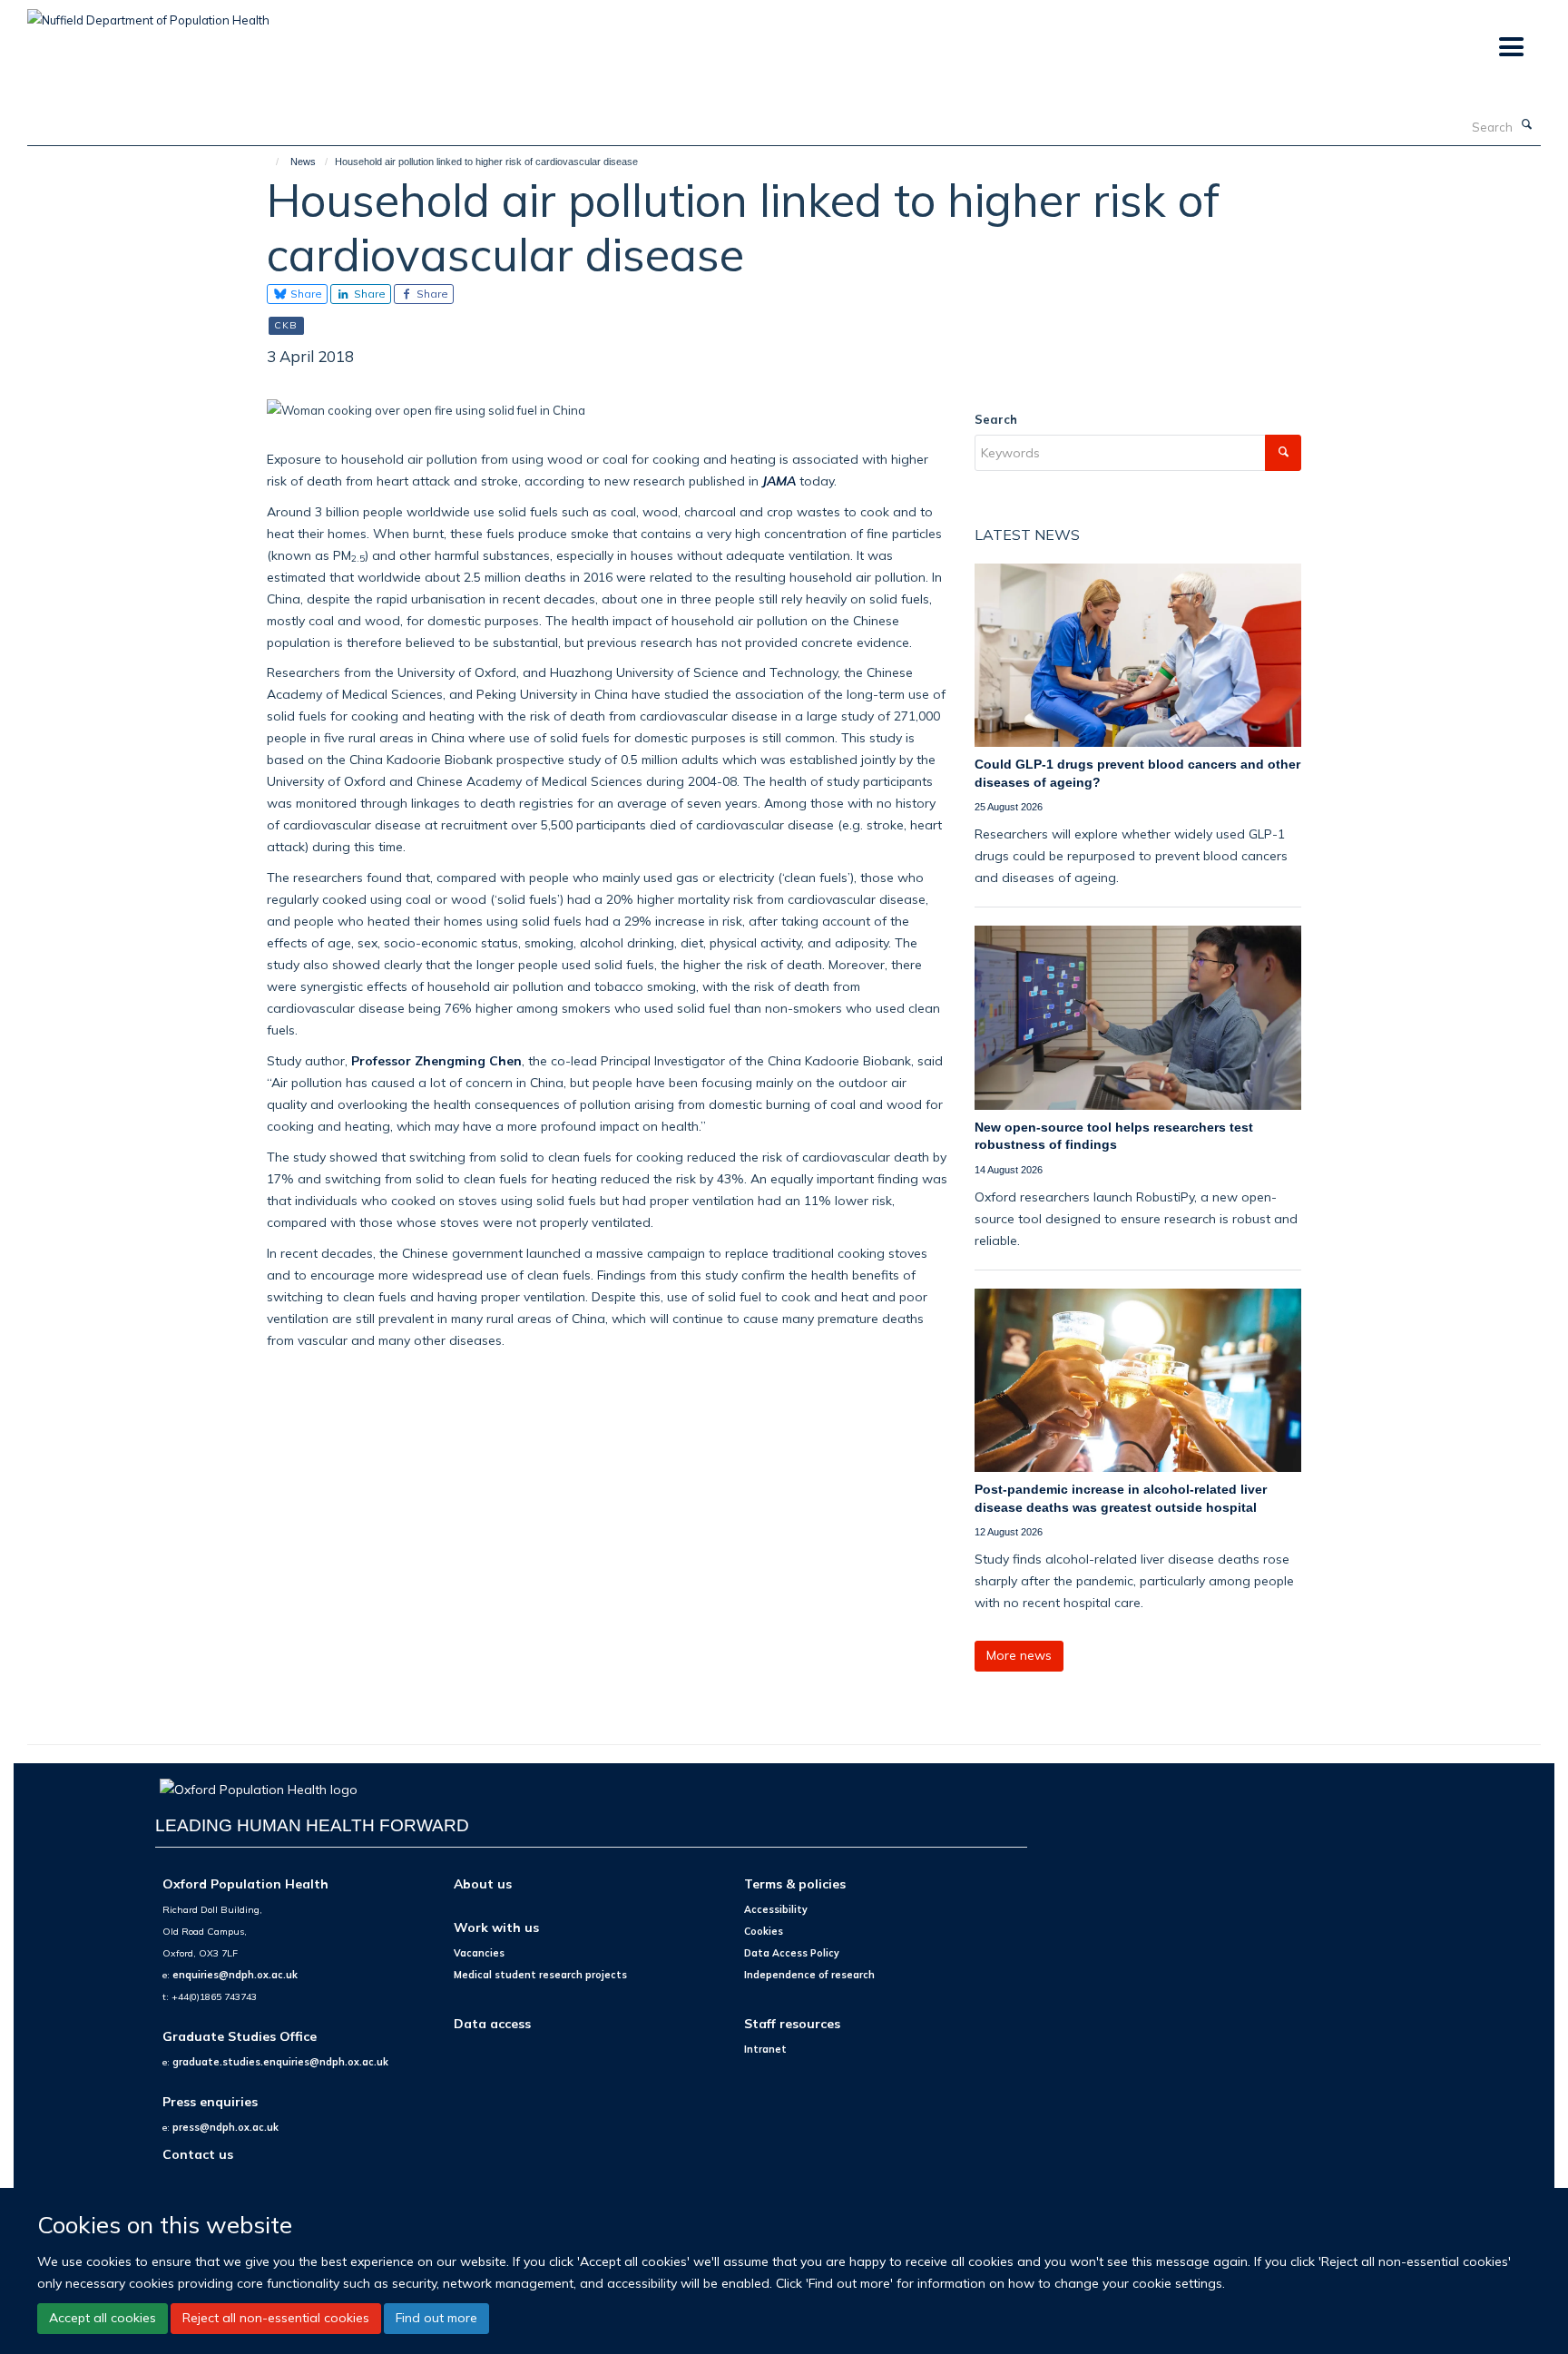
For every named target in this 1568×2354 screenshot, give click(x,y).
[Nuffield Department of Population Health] (148, 14)
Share (305, 294)
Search (996, 419)
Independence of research (809, 1975)
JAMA (779, 481)
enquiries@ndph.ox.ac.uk (235, 1975)
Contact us (198, 2154)
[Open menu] (1510, 48)
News (303, 162)
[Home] (269, 162)
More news (1019, 1655)
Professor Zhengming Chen (436, 1060)
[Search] (1527, 125)
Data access (492, 2023)
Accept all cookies (103, 2318)
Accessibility (776, 1909)
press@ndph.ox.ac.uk (225, 2127)
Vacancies (479, 1953)
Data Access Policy (792, 1953)
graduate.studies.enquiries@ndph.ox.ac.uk (280, 2062)
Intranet (765, 2049)
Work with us (496, 1927)
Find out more (436, 2318)
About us (483, 1883)
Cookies (764, 1931)
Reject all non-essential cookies (276, 2318)
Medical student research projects (540, 1975)
